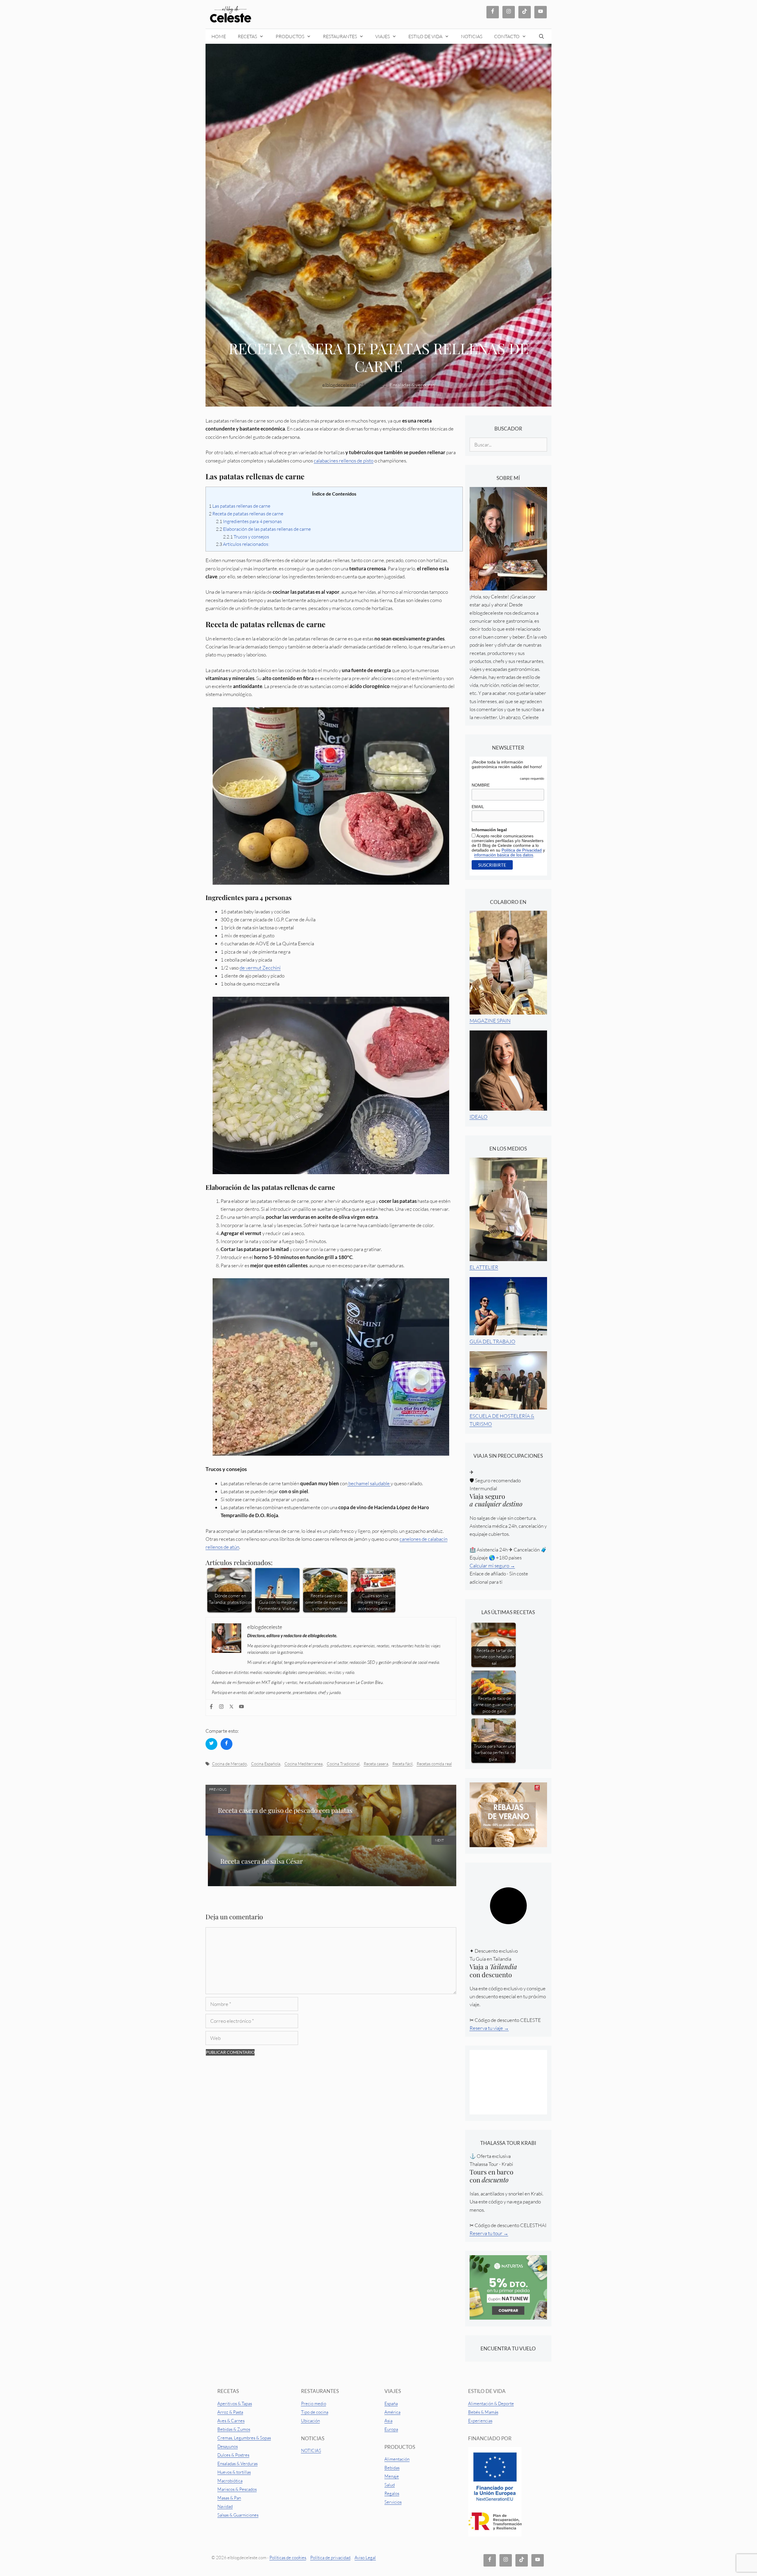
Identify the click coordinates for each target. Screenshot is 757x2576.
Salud (390, 2485)
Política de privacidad (330, 2558)
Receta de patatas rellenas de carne (246, 514)
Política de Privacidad (522, 850)
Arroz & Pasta (230, 2412)
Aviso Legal (365, 2558)
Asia (388, 2421)
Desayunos (228, 2446)
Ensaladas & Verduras (237, 2463)
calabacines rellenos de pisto (344, 461)
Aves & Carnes (231, 2421)
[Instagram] (222, 1708)
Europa (391, 2429)
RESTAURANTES (340, 36)
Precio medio (314, 2403)
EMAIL (478, 807)
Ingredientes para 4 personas (249, 521)
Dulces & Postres (233, 2455)
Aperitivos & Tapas (235, 2403)
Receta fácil (402, 1764)
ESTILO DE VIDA (425, 36)
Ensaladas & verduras (412, 385)
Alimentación (397, 2459)
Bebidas (392, 2468)
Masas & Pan (229, 2498)
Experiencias (480, 2421)
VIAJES (382, 36)
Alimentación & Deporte (491, 2403)
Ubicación (310, 2421)
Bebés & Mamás (483, 2412)
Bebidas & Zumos (234, 2429)
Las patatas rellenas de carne (240, 506)
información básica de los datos (504, 855)
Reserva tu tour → (489, 2233)
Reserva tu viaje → (489, 2028)
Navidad (225, 2506)
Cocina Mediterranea (304, 1764)
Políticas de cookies (288, 2558)
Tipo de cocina (315, 2412)
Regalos (392, 2493)
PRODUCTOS (290, 36)
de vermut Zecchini (260, 968)
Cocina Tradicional (343, 1764)
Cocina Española (266, 1764)
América (392, 2412)
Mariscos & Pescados (237, 2489)
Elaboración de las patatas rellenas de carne (263, 529)
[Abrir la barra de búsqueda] (542, 36)
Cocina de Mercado (229, 1764)
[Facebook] (212, 1708)
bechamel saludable (369, 1483)
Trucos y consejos (246, 537)
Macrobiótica (230, 2481)
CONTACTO (507, 36)
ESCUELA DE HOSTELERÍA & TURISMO (502, 1420)
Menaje (392, 2476)
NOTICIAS (472, 36)
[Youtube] (242, 1708)
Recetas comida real (434, 1764)
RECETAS (247, 36)
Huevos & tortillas (234, 2472)
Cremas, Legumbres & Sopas (244, 2438)
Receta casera (376, 1764)
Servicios (393, 2502)
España (391, 2403)
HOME (219, 36)
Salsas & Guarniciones (238, 2515)
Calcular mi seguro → (492, 1565)
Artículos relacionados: (243, 544)
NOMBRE (481, 785)
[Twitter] (232, 1708)
